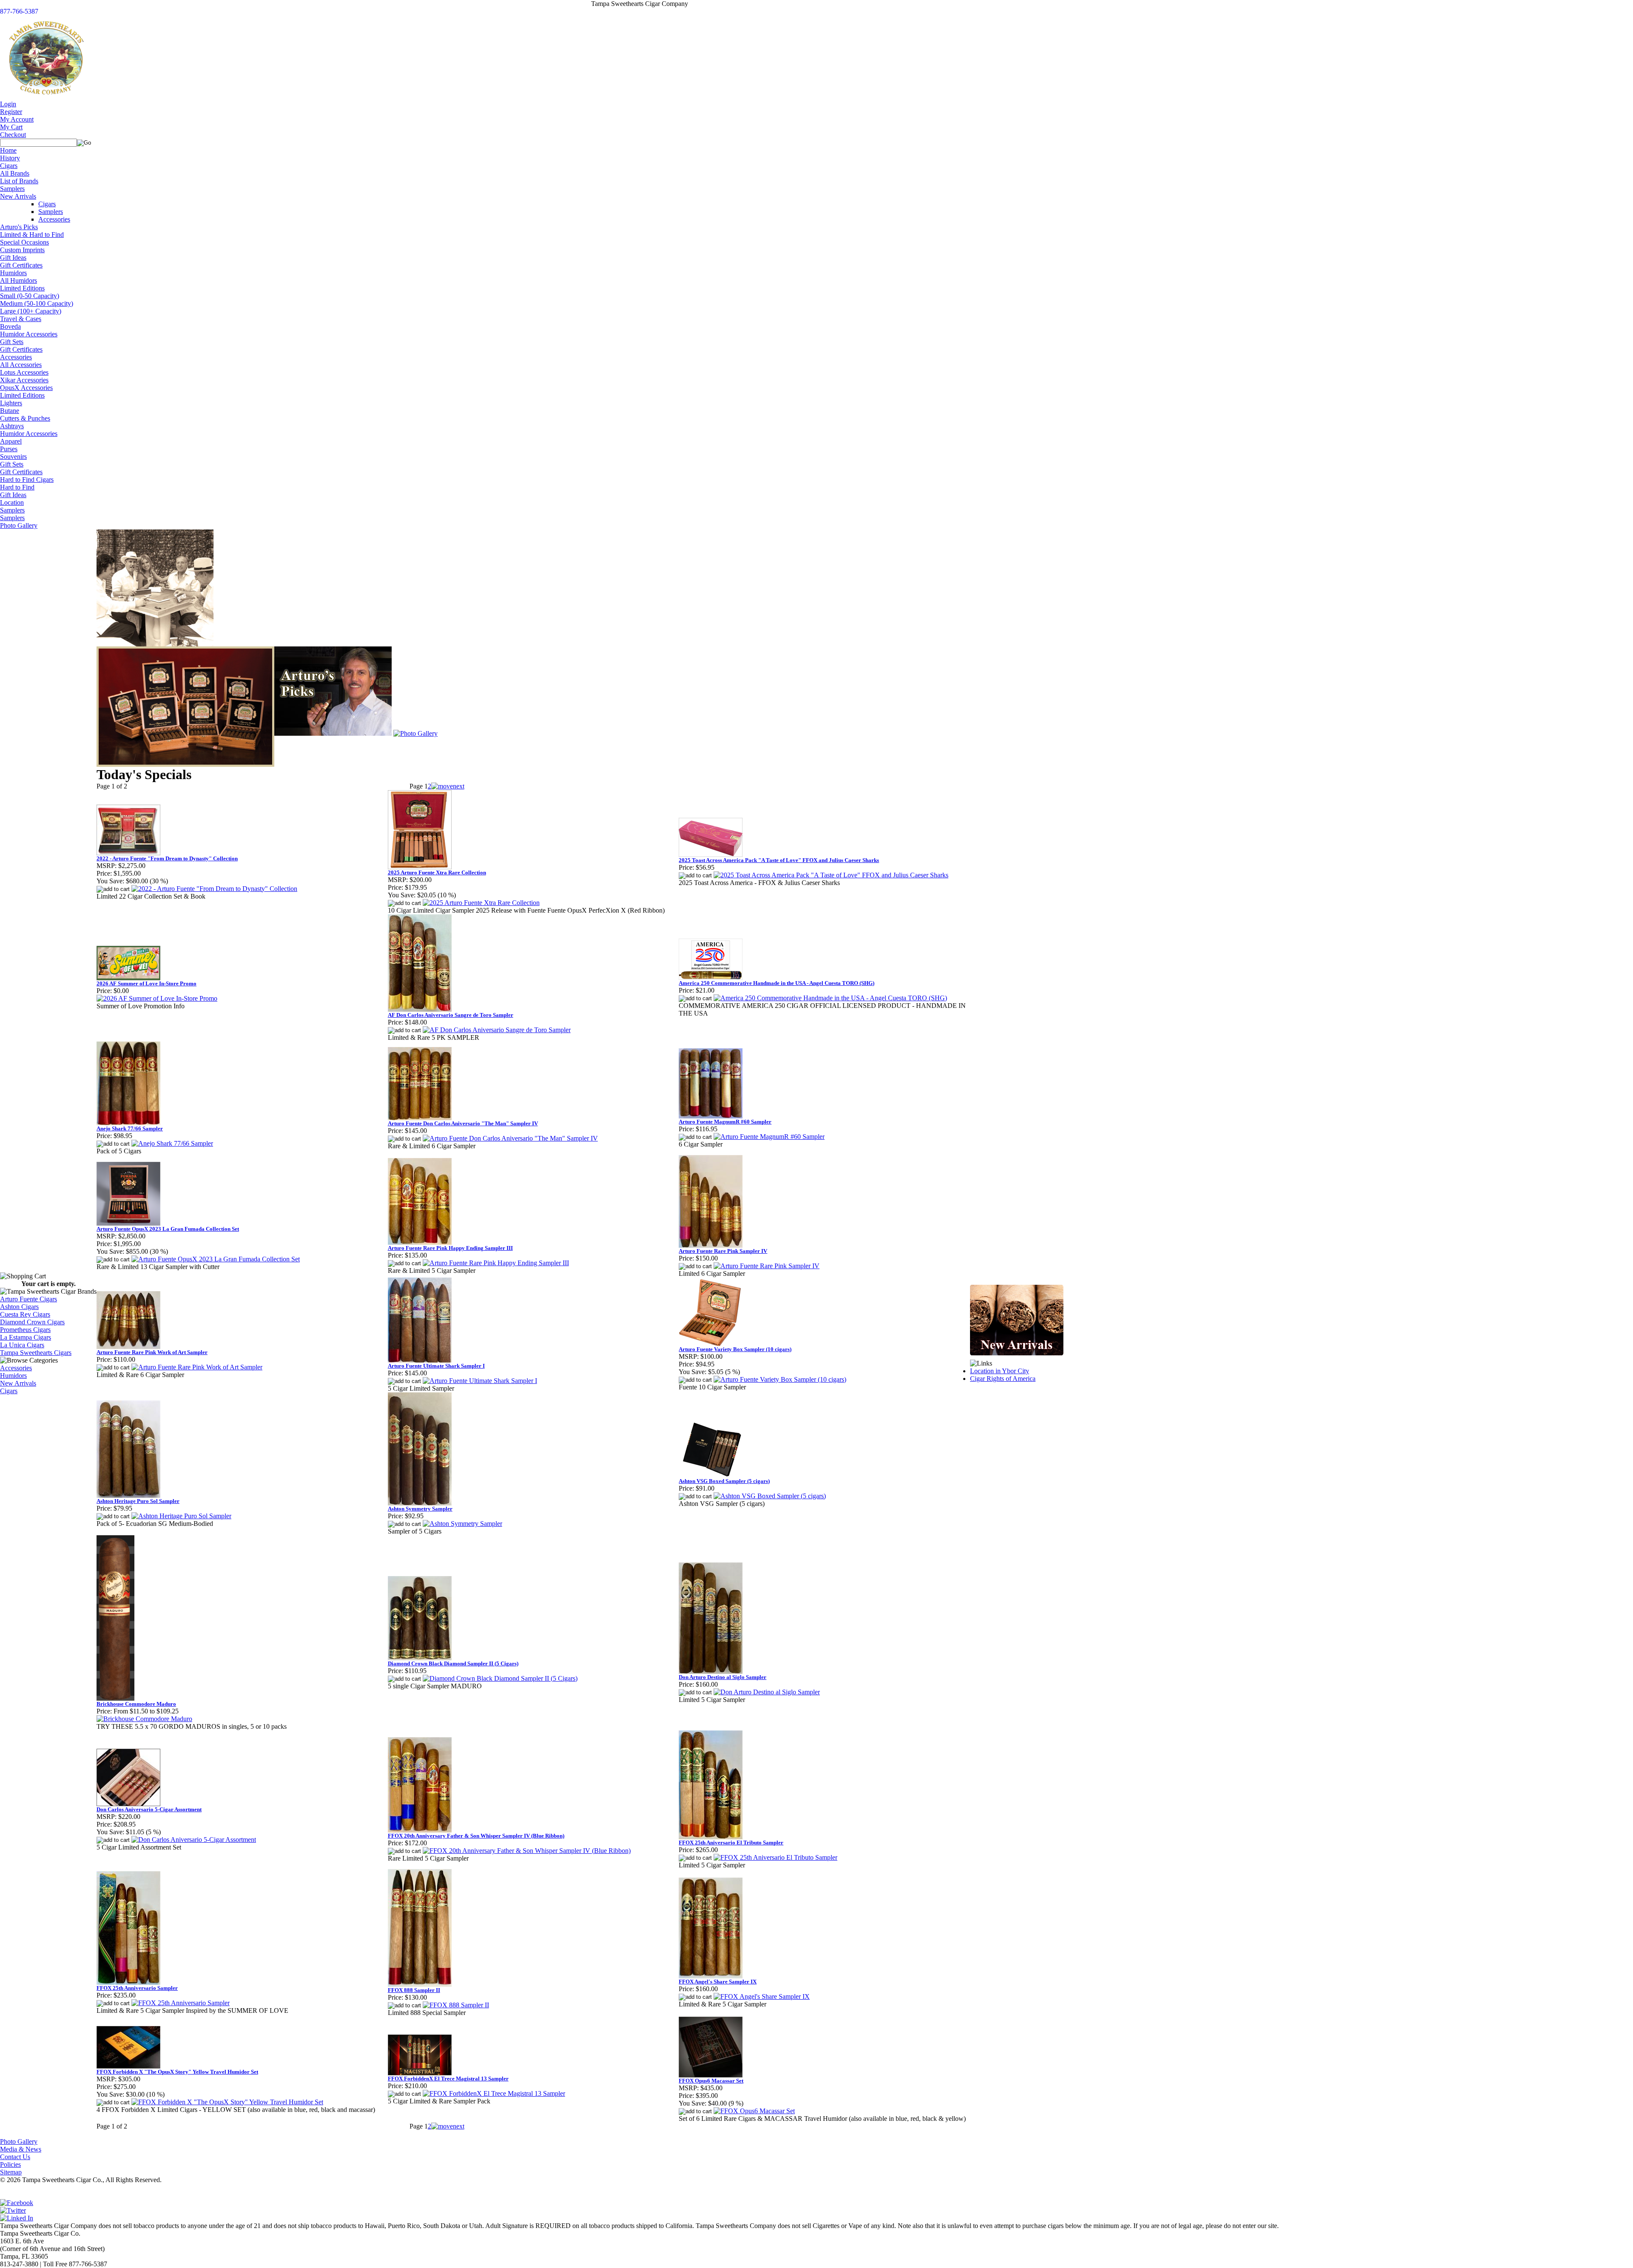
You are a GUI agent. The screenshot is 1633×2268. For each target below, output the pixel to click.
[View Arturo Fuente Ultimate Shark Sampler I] (480, 1381)
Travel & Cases (21, 319)
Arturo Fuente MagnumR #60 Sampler (725, 1122)
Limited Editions (22, 288)
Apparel (11, 441)
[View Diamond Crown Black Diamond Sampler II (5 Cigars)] (500, 1678)
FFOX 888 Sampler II (414, 1990)
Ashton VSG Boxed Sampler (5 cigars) (724, 1481)
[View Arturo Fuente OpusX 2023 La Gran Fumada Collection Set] (216, 1259)
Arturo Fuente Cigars (28, 1299)
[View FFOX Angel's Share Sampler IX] (762, 1996)
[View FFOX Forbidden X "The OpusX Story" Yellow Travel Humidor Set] (227, 2102)
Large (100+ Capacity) (31, 311)
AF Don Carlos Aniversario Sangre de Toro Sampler (451, 1015)
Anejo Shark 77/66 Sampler (130, 1128)
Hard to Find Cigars (27, 479)
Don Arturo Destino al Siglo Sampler (723, 1677)
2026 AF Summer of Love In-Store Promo (147, 983)
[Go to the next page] (448, 786)
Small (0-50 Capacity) (30, 296)
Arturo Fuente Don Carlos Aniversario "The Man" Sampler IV (463, 1123)
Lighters (11, 403)
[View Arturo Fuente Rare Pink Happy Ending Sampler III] (496, 1263)
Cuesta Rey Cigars (25, 1314)
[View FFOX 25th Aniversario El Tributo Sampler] (775, 1857)
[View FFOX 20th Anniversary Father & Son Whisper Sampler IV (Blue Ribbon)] (527, 1851)
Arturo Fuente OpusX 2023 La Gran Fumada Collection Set (168, 1229)
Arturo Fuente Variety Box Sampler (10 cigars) (735, 1349)
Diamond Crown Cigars (32, 1322)
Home (8, 150)
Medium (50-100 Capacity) (37, 303)
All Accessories (21, 365)
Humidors (13, 273)
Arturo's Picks (19, 227)
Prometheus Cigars (25, 1330)
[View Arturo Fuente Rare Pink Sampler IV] (767, 1266)
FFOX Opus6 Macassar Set (711, 2081)
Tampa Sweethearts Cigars (36, 1353)
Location (12, 502)
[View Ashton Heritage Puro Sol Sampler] (181, 1516)
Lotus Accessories (24, 372)
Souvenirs (13, 457)
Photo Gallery (19, 525)
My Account (17, 119)
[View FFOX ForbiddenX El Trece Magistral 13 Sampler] (494, 2093)
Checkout (13, 135)
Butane (10, 411)
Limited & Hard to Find (32, 235)
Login (8, 104)
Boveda (10, 326)
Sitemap (11, 2172)
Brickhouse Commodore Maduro (136, 1704)
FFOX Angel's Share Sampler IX (718, 1982)
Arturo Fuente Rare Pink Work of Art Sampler (152, 1352)
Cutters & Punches (25, 418)
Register (11, 112)
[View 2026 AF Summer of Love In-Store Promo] (157, 998)
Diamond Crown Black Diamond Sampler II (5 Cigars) (453, 1663)
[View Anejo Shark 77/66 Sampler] (172, 1143)
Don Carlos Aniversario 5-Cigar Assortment (149, 1809)
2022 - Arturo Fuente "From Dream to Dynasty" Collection (167, 858)
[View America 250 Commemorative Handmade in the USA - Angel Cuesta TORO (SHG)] (830, 998)
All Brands (15, 173)
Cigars (9, 166)
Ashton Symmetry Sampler (420, 1509)
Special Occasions (24, 242)
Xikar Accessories (24, 380)
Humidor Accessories (29, 334)
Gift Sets (12, 342)
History (10, 158)
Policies (10, 2164)
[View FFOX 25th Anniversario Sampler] (181, 2003)
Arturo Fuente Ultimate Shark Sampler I (436, 1366)
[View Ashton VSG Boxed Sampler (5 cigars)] (770, 1496)
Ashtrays (12, 426)
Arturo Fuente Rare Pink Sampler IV (723, 1251)
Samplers (12, 189)
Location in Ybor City (1000, 1371)
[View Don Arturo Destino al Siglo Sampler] (767, 1692)
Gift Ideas (13, 258)
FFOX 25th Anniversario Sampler (137, 1988)
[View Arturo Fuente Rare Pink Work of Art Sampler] (197, 1367)
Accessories (54, 219)
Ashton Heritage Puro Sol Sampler (138, 1501)
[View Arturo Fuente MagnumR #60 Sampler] (769, 1137)
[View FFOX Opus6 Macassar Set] (754, 2111)
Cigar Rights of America (1003, 1379)
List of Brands (19, 181)
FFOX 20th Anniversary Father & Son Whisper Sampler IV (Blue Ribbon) (476, 1836)
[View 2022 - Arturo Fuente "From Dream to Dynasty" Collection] (214, 889)
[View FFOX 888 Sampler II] (456, 2005)
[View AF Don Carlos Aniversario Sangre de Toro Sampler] (497, 1030)
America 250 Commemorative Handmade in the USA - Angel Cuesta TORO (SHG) (777, 983)
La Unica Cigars (22, 1345)
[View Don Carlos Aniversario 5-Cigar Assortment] (194, 1840)
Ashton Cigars (19, 1307)
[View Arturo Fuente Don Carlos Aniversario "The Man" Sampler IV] (510, 1138)
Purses (9, 449)
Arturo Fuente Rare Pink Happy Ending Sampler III (450, 1248)
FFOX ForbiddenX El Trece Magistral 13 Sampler (448, 2079)
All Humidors (18, 280)
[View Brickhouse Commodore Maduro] (144, 1719)
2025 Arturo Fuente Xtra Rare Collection (437, 872)
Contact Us (15, 2157)
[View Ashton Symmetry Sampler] (462, 1524)
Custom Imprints (22, 250)
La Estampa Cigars (26, 1337)
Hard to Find (17, 487)
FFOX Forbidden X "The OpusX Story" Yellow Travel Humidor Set (177, 2072)
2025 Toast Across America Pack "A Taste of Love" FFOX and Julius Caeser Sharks (779, 860)
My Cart (11, 127)
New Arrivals (18, 196)
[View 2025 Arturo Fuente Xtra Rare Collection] (481, 903)
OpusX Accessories (26, 388)
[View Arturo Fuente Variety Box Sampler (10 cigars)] (780, 1379)
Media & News (21, 2149)
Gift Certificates (21, 265)
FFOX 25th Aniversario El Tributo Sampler (731, 1843)
